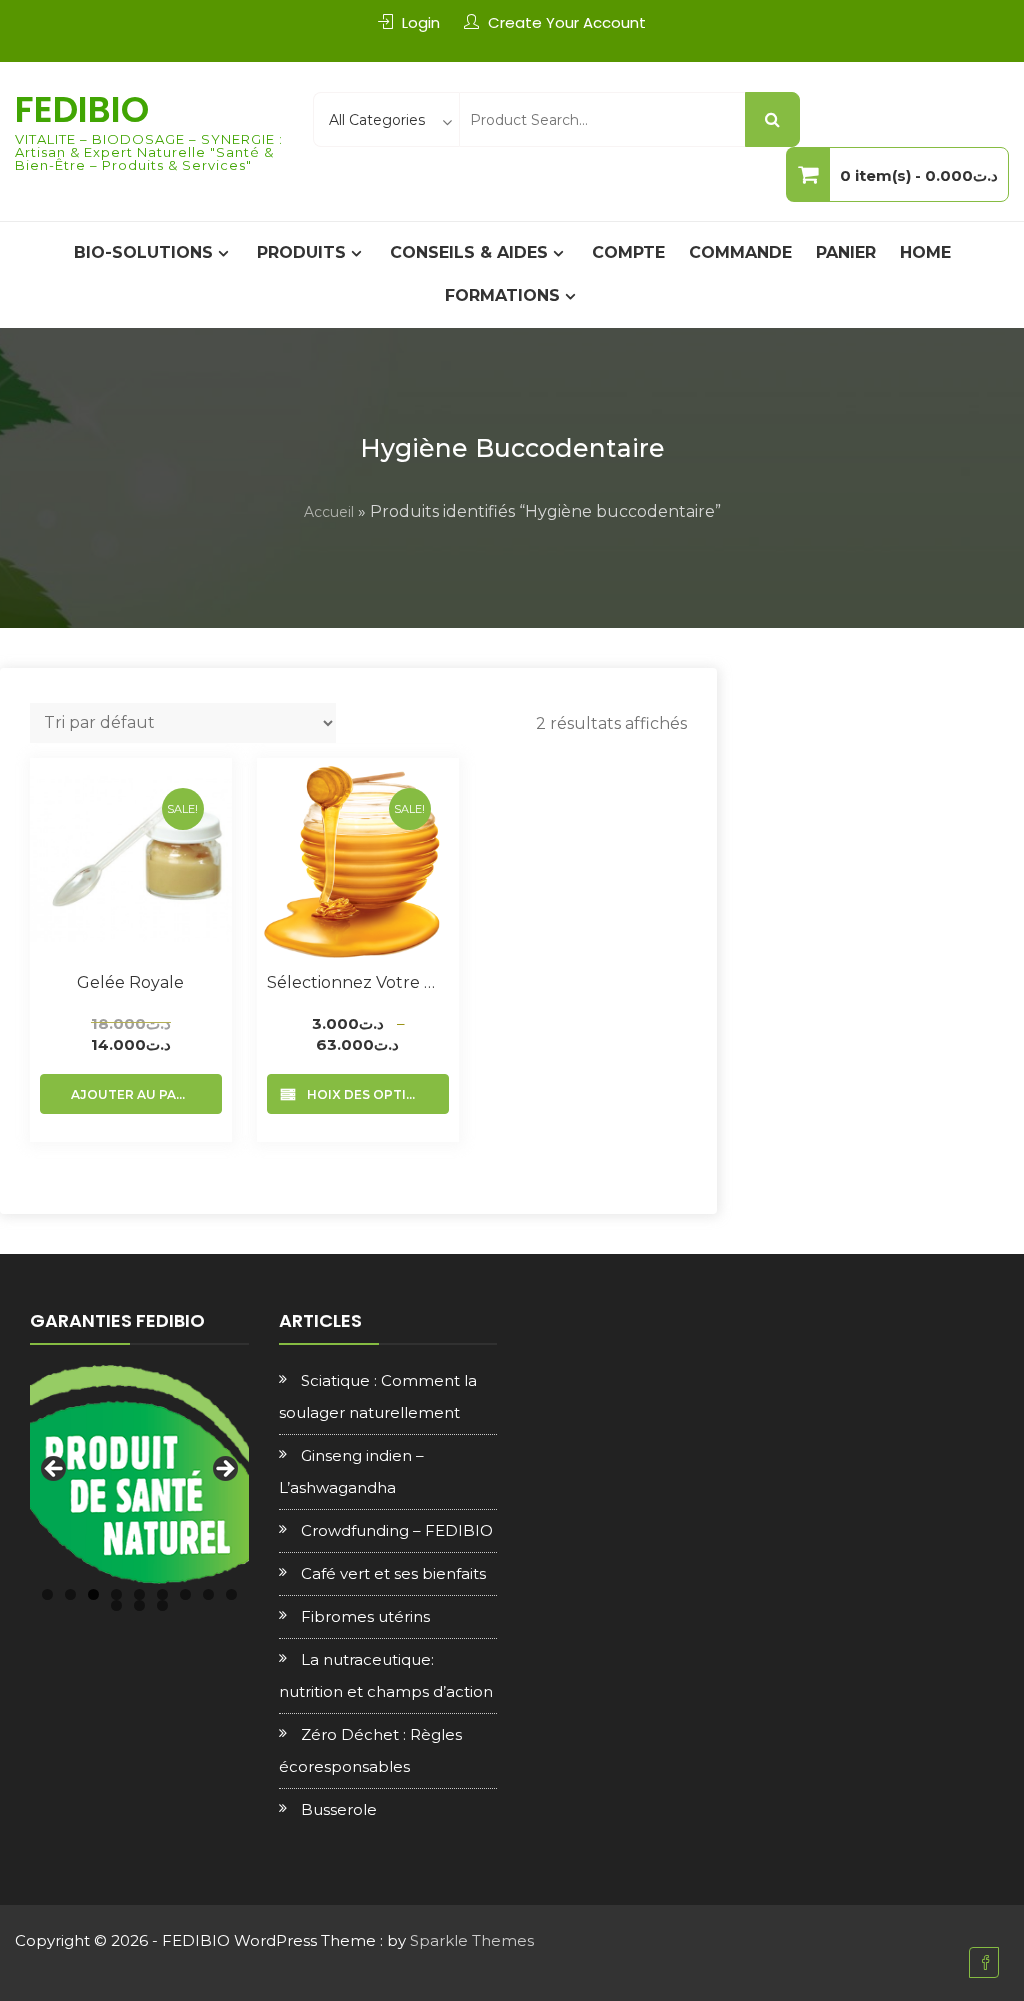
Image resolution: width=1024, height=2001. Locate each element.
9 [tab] (231, 1594)
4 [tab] (116, 1594)
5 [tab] (139, 1594)
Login (421, 22)
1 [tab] (47, 1594)
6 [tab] (162, 1594)
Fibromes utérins (365, 1616)
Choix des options (366, 1094)
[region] (139, 1474)
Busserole (339, 1809)
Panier (846, 252)
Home (925, 252)
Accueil (329, 512)
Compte (628, 252)
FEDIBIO (82, 109)
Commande (740, 252)
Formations (502, 295)
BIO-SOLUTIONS (143, 252)
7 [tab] (185, 1594)
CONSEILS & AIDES (469, 252)
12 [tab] (162, 1605)
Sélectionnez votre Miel (358, 982)
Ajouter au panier (139, 1094)
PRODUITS (301, 252)
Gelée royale (130, 982)
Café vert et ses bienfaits (393, 1573)
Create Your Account (567, 22)
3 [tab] (93, 1594)
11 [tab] (139, 1605)
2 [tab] (70, 1594)
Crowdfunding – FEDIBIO (397, 1530)
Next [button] (224, 1470)
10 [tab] (116, 1605)
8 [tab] (208, 1594)
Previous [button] (55, 1470)
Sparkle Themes (472, 1940)
